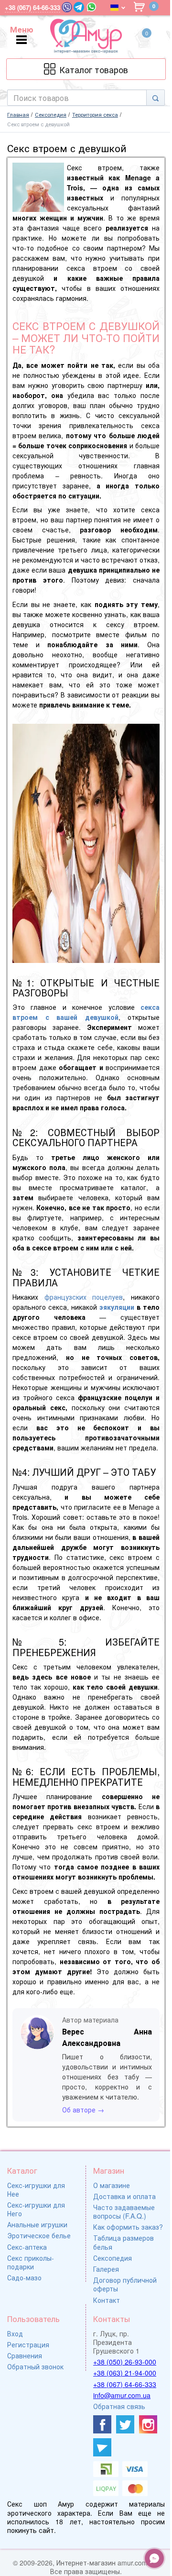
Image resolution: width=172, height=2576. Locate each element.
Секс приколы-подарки (31, 2262)
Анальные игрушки (37, 2224)
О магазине (112, 2185)
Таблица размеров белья (124, 2242)
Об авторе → (83, 2110)
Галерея (106, 2269)
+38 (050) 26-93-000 (125, 2362)
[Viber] (67, 7)
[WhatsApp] (91, 7)
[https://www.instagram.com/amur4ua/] (148, 2424)
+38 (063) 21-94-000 (125, 2373)
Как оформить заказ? (128, 2227)
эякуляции (117, 1307)
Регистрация (28, 2344)
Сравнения (25, 2355)
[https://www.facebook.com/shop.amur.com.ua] (102, 2424)
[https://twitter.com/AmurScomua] (125, 2424)
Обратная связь (119, 2406)
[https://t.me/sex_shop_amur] (102, 2447)
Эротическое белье (39, 2235)
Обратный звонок (35, 2366)
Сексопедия (113, 2258)
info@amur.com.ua (122, 2395)
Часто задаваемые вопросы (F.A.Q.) (124, 2211)
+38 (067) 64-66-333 (125, 2384)
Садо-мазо (24, 2277)
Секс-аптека (27, 2247)
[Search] (156, 98)
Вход (15, 2333)
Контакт (107, 2300)
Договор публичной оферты (125, 2284)
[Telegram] (79, 7)
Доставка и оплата (124, 2196)
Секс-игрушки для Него (36, 2209)
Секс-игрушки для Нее (36, 2189)
